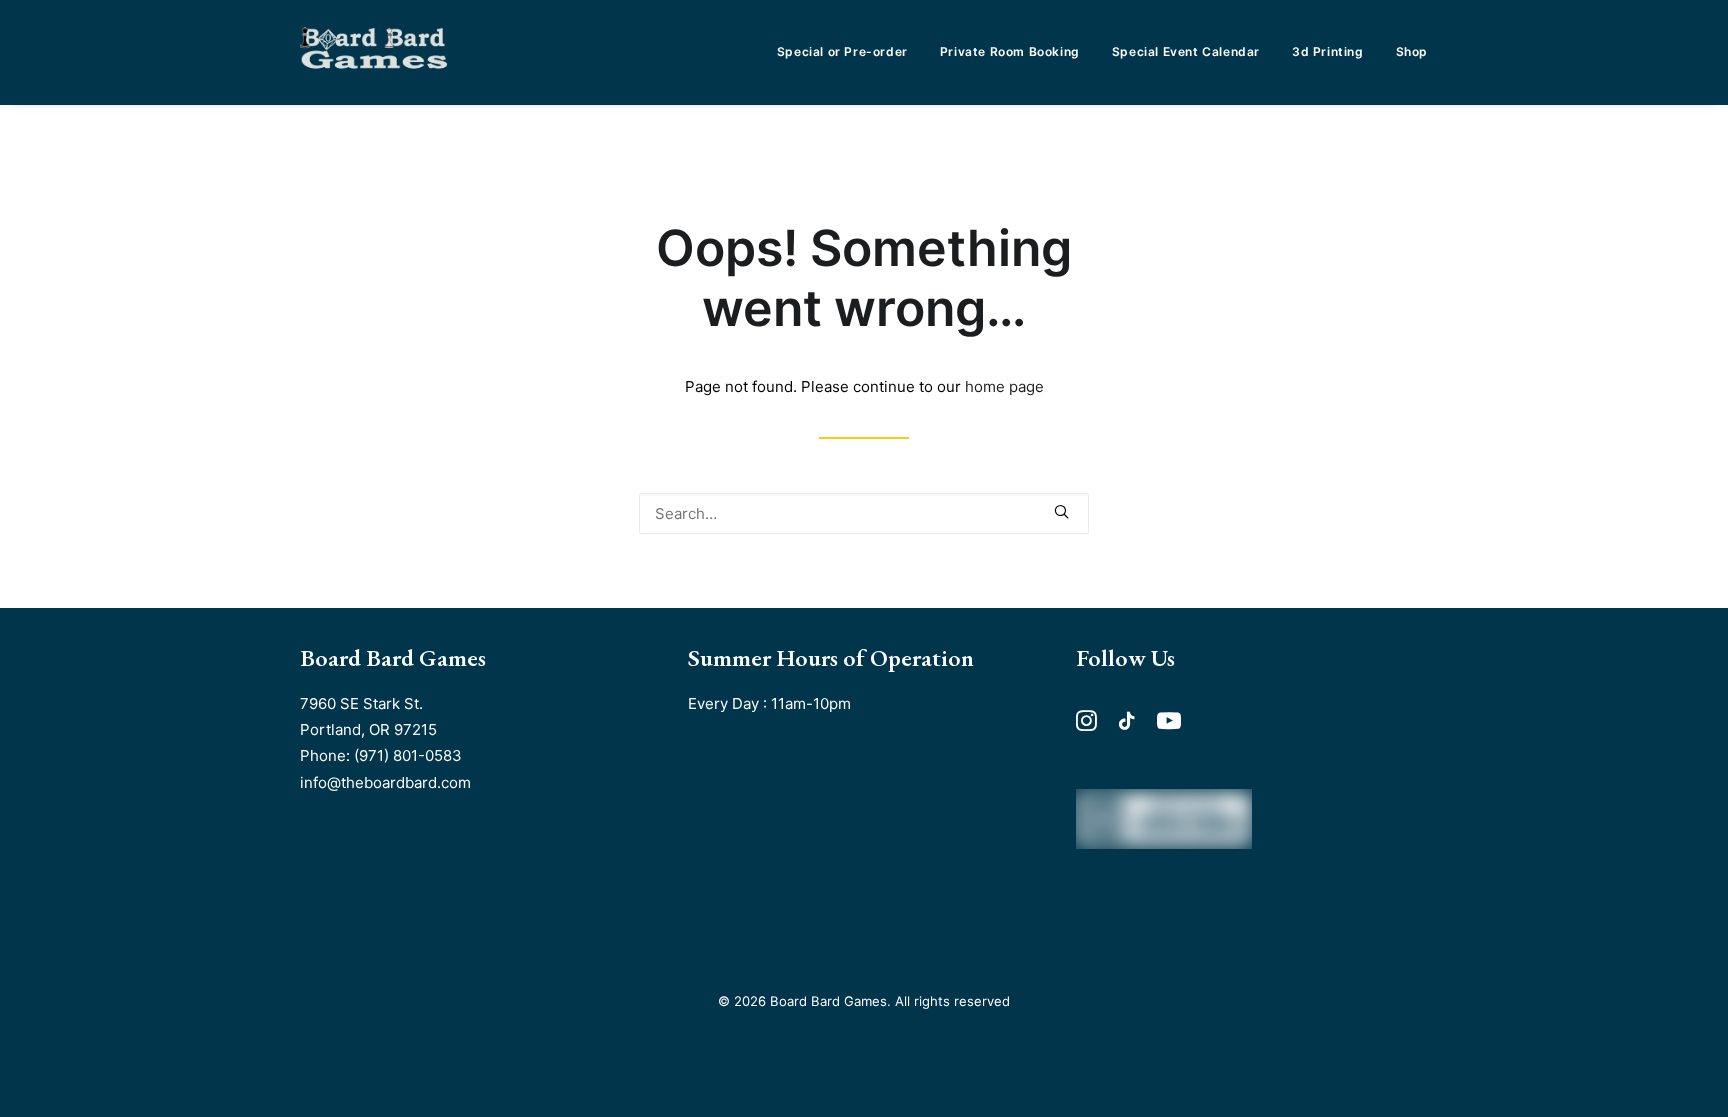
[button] (1061, 511)
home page (1004, 386)
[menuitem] (849, 52)
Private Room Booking (1010, 51)
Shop (1412, 51)
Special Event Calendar (1186, 51)
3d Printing (1328, 51)
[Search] (864, 513)
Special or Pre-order (842, 51)
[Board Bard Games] (374, 52)
